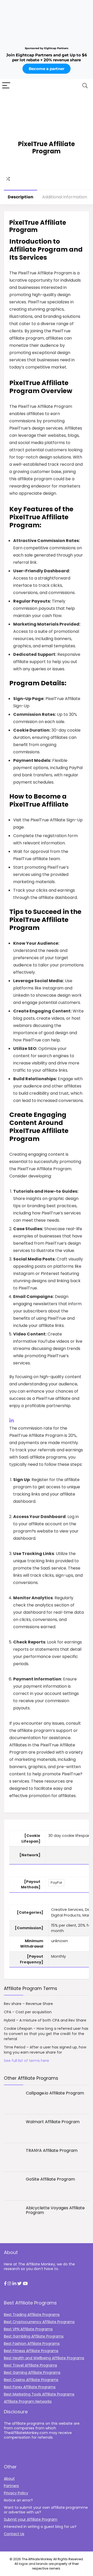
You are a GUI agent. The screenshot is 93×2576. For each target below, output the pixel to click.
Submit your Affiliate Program (31, 2519)
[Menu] (6, 86)
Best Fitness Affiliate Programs (31, 2351)
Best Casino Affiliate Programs (31, 2380)
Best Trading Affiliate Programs (32, 2315)
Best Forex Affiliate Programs (30, 2387)
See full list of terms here (26, 2061)
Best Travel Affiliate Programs (30, 2365)
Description (21, 197)
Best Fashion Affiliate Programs (32, 2344)
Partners (11, 2486)
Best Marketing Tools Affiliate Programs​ (39, 2394)
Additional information (65, 197)
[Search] (85, 86)
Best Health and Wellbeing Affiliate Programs (44, 2358)
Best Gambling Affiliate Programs (34, 2336)
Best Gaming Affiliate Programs (32, 2372)
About (9, 2479)
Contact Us (14, 2534)
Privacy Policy (16, 2493)
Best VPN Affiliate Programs (28, 2329)
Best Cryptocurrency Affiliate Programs (39, 2322)
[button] (5, 2284)
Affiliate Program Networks (28, 2401)
